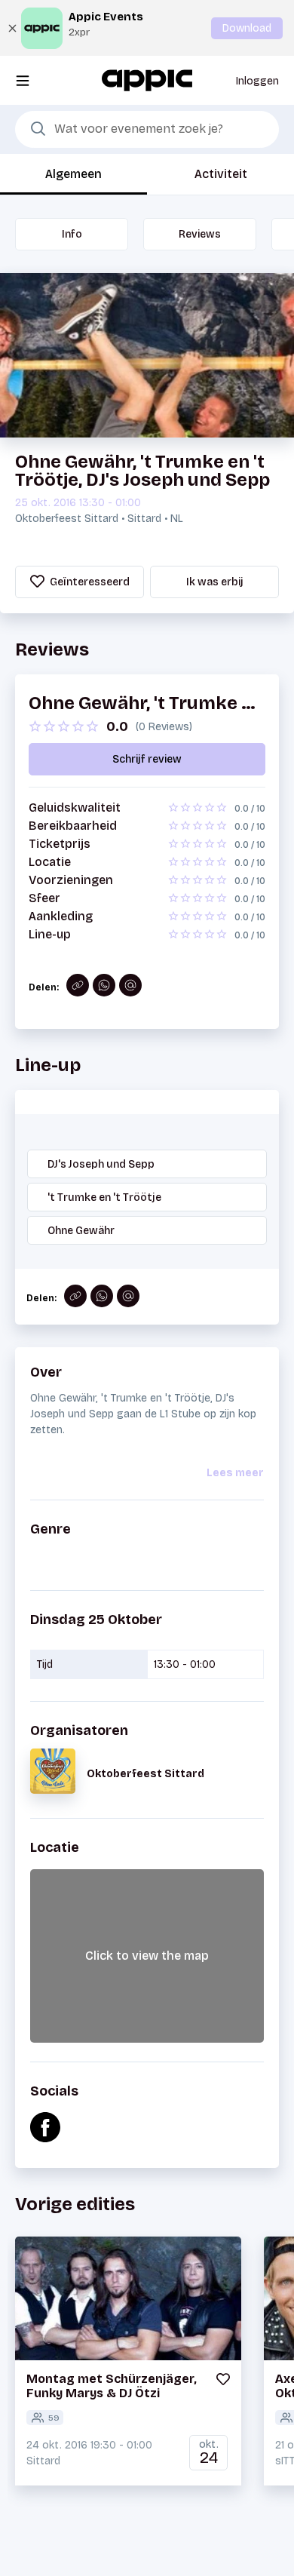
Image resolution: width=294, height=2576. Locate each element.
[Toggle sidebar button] (23, 80)
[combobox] (147, 130)
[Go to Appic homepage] (147, 80)
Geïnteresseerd (89, 582)
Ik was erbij (215, 582)
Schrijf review (147, 759)
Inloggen (257, 81)
